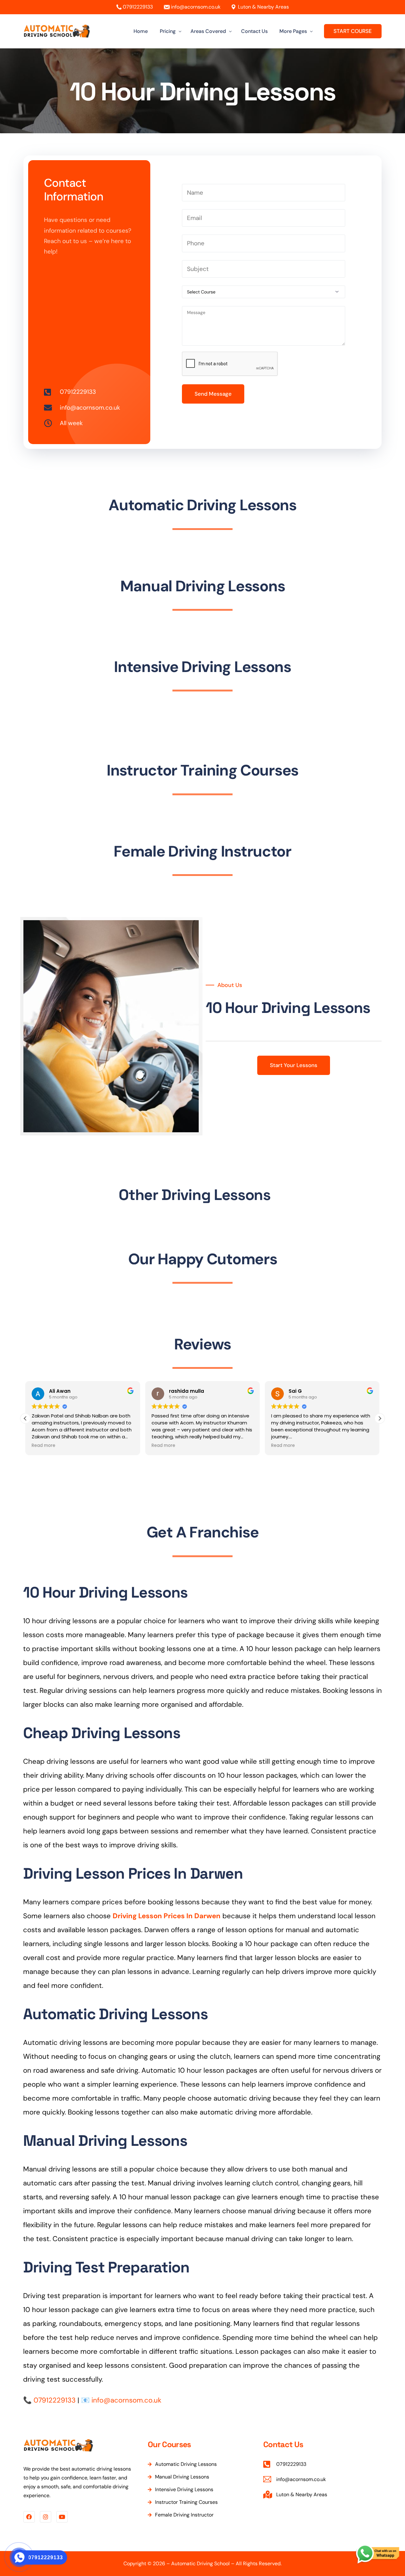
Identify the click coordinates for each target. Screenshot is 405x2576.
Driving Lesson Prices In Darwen (167, 1916)
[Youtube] (62, 2517)
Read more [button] (41, 1446)
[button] (380, 1418)
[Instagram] (46, 2517)
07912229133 (138, 7)
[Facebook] (29, 2517)
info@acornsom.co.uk (196, 7)
